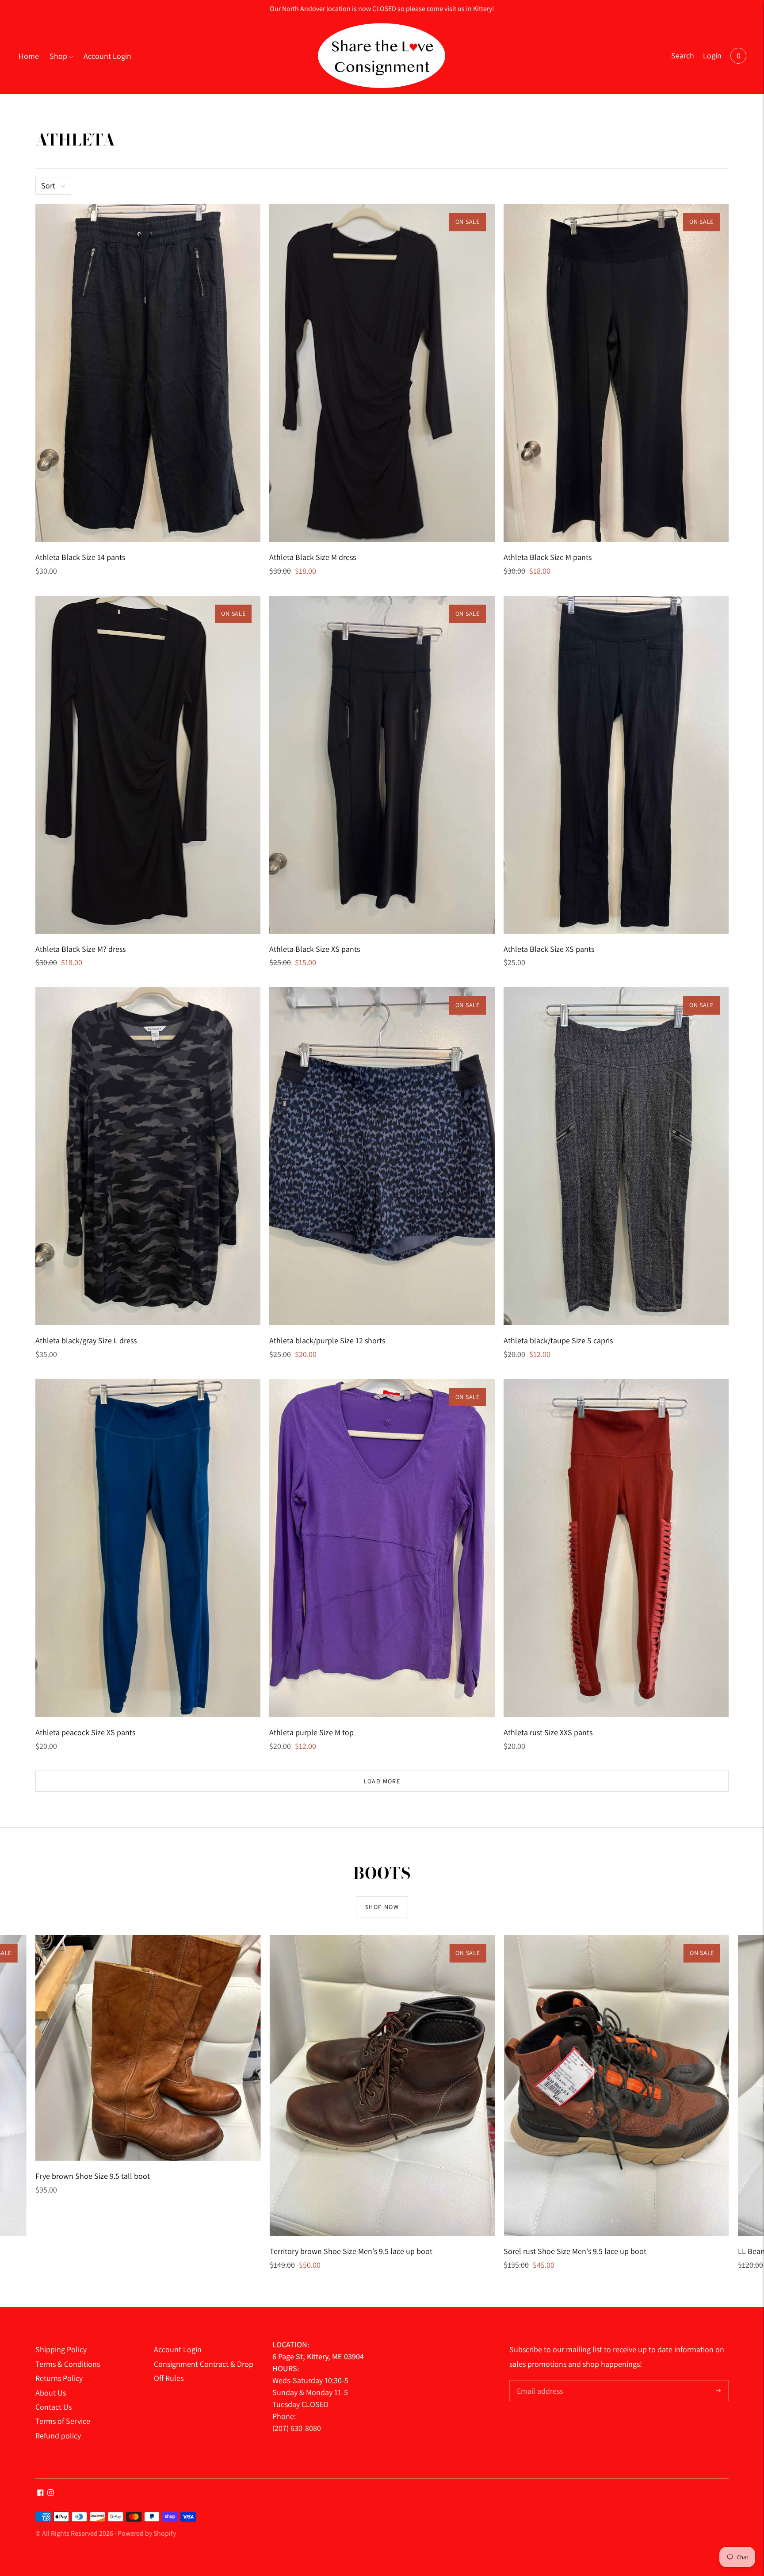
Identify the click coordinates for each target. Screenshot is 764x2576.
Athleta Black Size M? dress (80, 949)
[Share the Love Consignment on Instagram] (51, 2493)
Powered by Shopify (147, 2533)
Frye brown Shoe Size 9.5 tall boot (93, 2176)
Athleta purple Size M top (311, 1732)
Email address (539, 2381)
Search (683, 56)
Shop (58, 56)
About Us (51, 2393)
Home (29, 56)
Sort (48, 186)
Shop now (382, 1907)
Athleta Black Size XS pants (315, 949)
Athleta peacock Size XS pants (85, 1732)
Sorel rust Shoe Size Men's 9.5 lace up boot (575, 2251)
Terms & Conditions (68, 2364)
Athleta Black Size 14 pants (80, 557)
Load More (382, 1781)
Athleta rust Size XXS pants (548, 1732)
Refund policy (58, 2436)
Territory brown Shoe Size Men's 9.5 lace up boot (351, 2251)
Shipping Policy (61, 2349)
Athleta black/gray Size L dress (86, 1340)
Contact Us (53, 2407)
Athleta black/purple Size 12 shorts (327, 1340)
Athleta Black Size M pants (548, 557)
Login (712, 56)
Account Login (107, 56)
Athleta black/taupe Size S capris (558, 1340)
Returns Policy (59, 2378)
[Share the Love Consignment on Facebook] (40, 2493)
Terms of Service (63, 2421)
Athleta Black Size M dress (313, 557)
